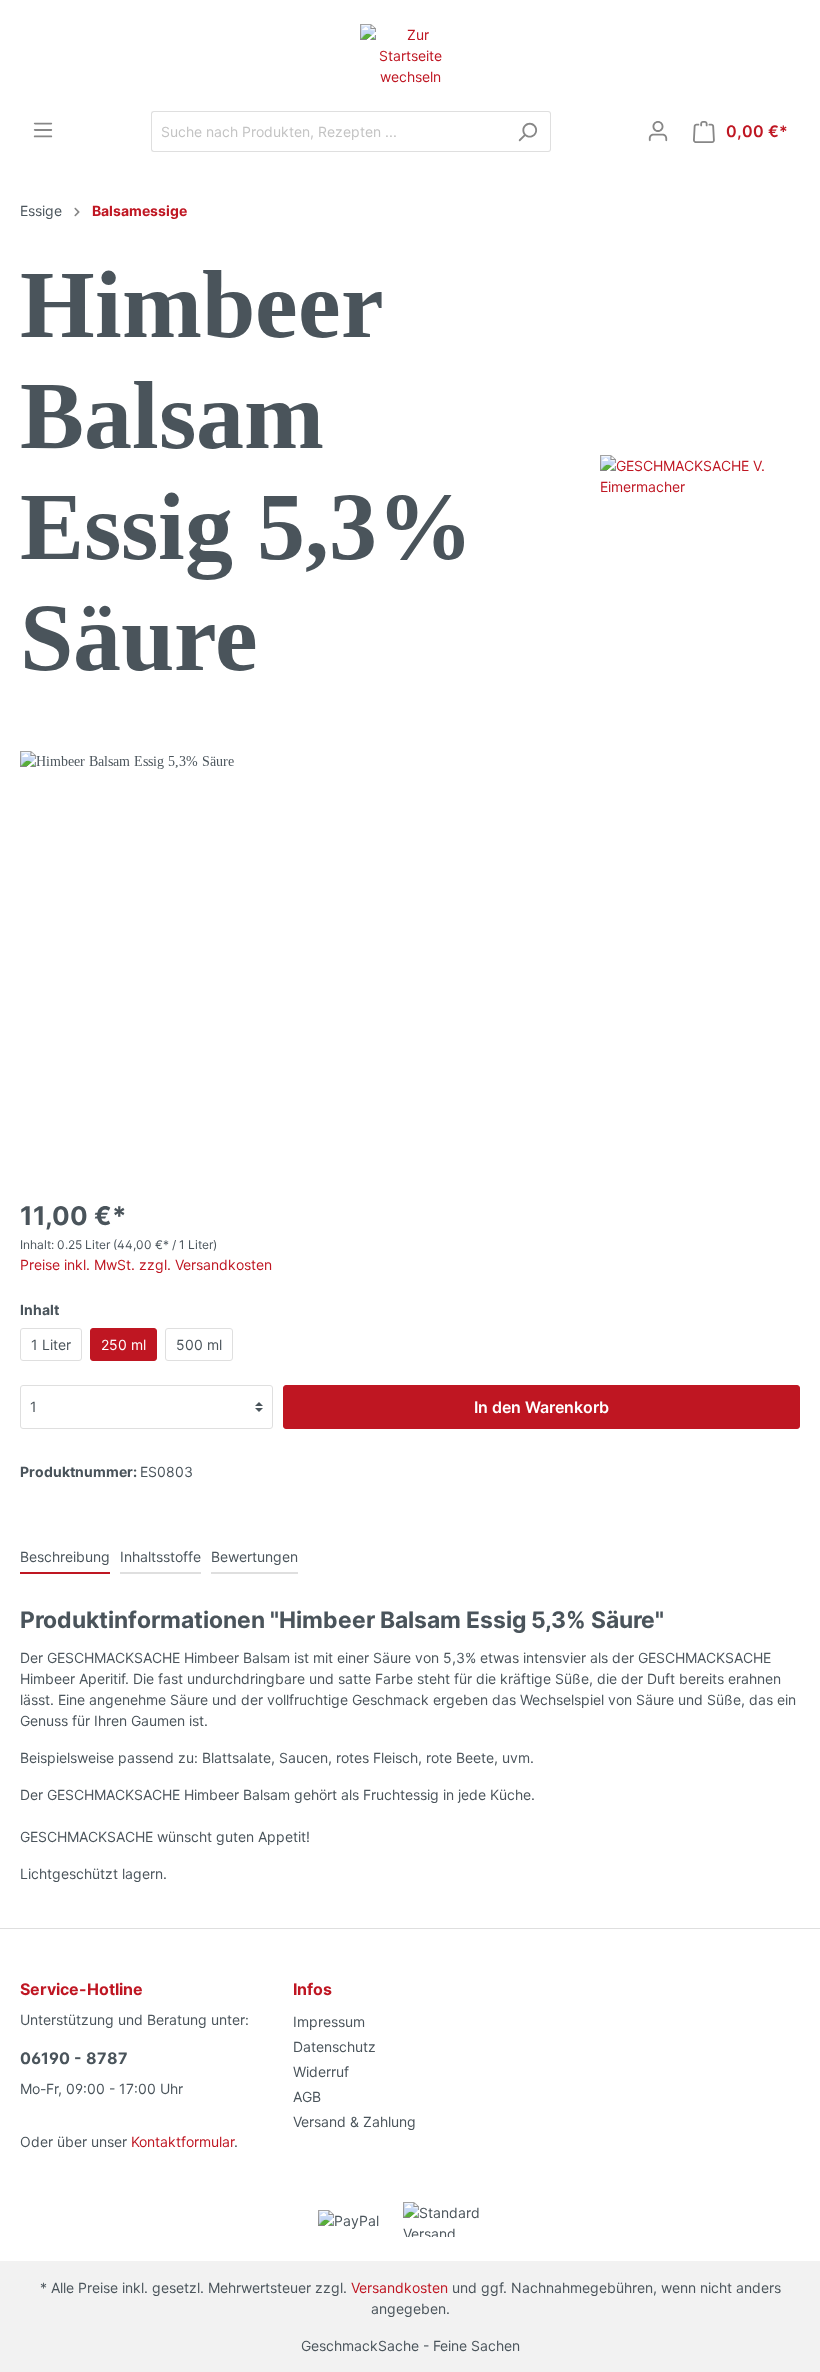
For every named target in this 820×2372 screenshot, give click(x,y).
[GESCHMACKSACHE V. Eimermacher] (700, 474)
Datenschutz (334, 2046)
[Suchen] (527, 131)
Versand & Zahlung (354, 2121)
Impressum (329, 2021)
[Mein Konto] (658, 131)
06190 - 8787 (74, 2058)
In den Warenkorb (541, 1407)
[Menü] (43, 130)
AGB (307, 2096)
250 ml (123, 1344)
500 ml (199, 1344)
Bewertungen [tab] (254, 1556)
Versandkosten (399, 2287)
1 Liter (51, 1344)
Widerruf (321, 2071)
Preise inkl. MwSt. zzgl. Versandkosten (146, 1264)
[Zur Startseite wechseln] (410, 55)
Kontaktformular (182, 2141)
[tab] (65, 1556)
